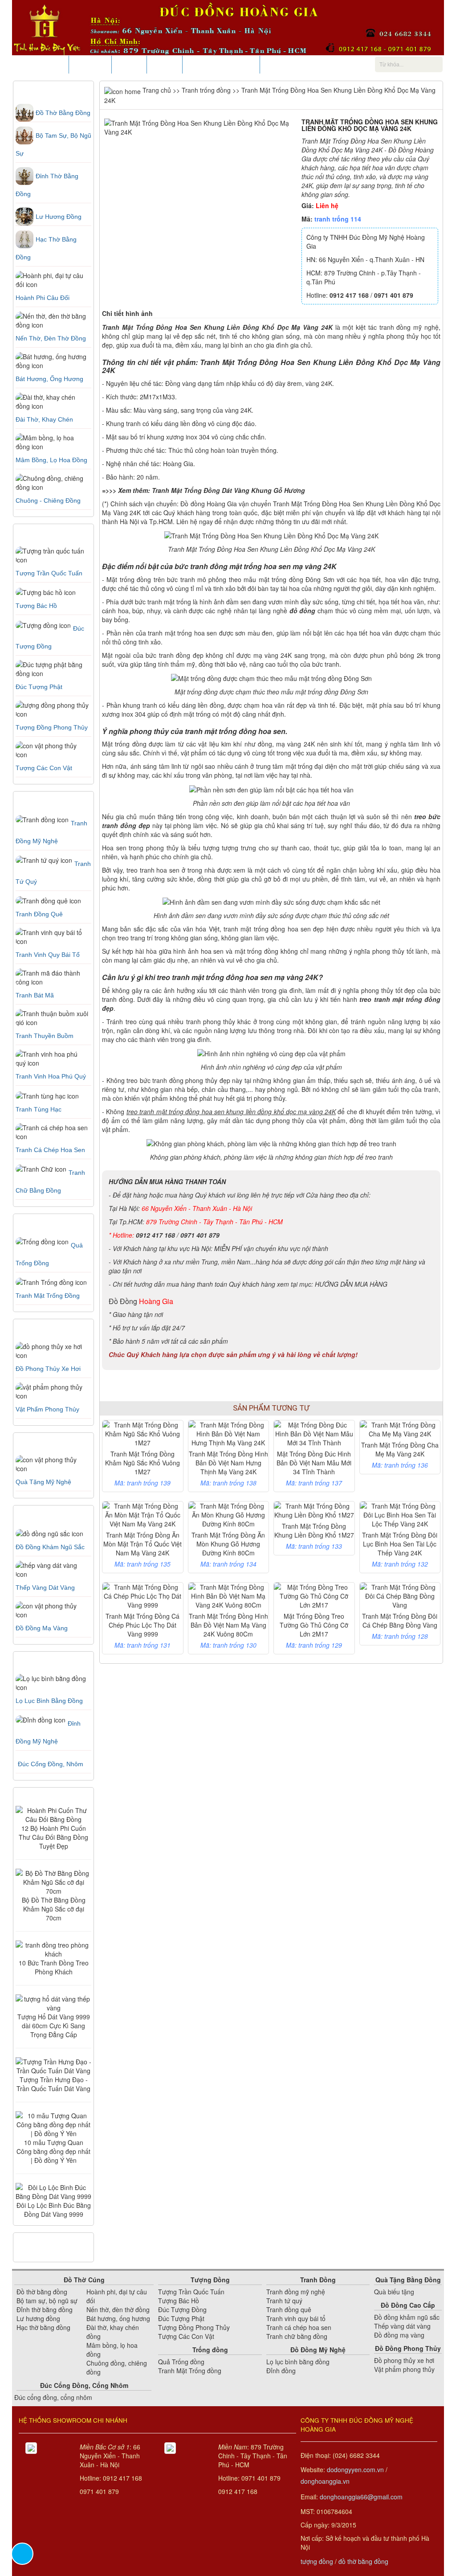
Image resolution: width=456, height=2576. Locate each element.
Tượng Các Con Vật (186, 2336)
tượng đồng (317, 2561)
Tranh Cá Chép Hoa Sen (50, 1150)
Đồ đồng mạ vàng (42, 1628)
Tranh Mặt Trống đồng (48, 1296)
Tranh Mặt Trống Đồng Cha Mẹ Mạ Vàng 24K (400, 1449)
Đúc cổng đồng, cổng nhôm (53, 2397)
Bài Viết (129, 65)
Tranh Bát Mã (35, 995)
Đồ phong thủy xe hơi (48, 1369)
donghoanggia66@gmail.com (361, 2497)
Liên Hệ (165, 65)
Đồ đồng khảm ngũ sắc (50, 1547)
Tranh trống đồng (206, 90)
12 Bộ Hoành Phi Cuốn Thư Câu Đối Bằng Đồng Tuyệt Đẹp (53, 1837)
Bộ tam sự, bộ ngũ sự (47, 2301)
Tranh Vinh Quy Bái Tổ (48, 955)
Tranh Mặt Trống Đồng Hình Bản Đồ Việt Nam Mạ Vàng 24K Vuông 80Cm (228, 1625)
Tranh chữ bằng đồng (297, 2336)
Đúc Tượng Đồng (182, 2309)
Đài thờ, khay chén (44, 419)
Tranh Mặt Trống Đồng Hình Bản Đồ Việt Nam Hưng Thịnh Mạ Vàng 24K (228, 1463)
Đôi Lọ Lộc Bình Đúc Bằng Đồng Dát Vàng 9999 (54, 2210)
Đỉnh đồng (281, 2371)
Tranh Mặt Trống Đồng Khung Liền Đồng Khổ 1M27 (314, 1530)
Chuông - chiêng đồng (48, 500)
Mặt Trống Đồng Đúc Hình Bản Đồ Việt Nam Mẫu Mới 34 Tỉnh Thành (314, 1463)
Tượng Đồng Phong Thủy (194, 2327)
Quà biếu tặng (394, 2292)
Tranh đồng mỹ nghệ (296, 2292)
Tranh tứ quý (284, 2301)
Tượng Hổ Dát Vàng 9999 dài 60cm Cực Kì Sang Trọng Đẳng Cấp (54, 2026)
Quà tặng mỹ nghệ (43, 1482)
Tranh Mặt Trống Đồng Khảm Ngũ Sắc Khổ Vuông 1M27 (142, 1463)
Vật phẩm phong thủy (47, 1409)
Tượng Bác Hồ (36, 606)
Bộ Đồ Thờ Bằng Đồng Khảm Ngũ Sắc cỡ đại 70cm (54, 1909)
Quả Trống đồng (181, 2362)
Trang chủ (156, 90)
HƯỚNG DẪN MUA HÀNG (351, 1284)
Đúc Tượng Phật (39, 687)
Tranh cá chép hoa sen (299, 2327)
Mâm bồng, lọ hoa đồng (51, 460)
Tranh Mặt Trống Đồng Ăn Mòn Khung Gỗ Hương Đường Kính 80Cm (228, 1544)
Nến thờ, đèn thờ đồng (51, 338)
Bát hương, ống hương (49, 379)
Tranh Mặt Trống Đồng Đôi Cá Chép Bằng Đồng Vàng (400, 1620)
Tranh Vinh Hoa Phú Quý (51, 1076)
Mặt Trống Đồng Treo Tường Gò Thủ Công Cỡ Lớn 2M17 (314, 1625)
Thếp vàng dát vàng (45, 1587)
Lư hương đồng (59, 217)
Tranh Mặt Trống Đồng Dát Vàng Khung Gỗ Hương (228, 490)
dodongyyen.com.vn (355, 2469)
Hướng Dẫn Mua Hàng (221, 65)
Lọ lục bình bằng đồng (49, 1701)
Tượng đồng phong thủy (52, 727)
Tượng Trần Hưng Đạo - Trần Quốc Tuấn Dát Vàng (53, 2084)
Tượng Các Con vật (44, 768)
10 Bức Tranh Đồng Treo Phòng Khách (54, 1967)
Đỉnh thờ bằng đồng (45, 2309)
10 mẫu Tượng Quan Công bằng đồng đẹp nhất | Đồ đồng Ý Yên (53, 2151)
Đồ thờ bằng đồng (63, 113)
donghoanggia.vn (325, 2481)
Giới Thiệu (90, 65)
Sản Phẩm (47, 65)
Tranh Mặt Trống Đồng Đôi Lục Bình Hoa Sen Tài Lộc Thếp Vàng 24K (400, 1544)
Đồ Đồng (123, 1301)
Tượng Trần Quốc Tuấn (49, 573)
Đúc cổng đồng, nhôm (51, 1764)
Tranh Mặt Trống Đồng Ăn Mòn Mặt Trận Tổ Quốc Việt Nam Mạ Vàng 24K (142, 1544)
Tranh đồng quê (39, 914)
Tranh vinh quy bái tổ (296, 2318)
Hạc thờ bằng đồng (43, 2327)
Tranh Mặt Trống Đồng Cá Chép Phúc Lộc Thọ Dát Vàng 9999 (142, 1625)
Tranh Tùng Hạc (39, 1109)
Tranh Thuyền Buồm (45, 1036)
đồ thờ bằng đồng (363, 2561)
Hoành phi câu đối (43, 298)
